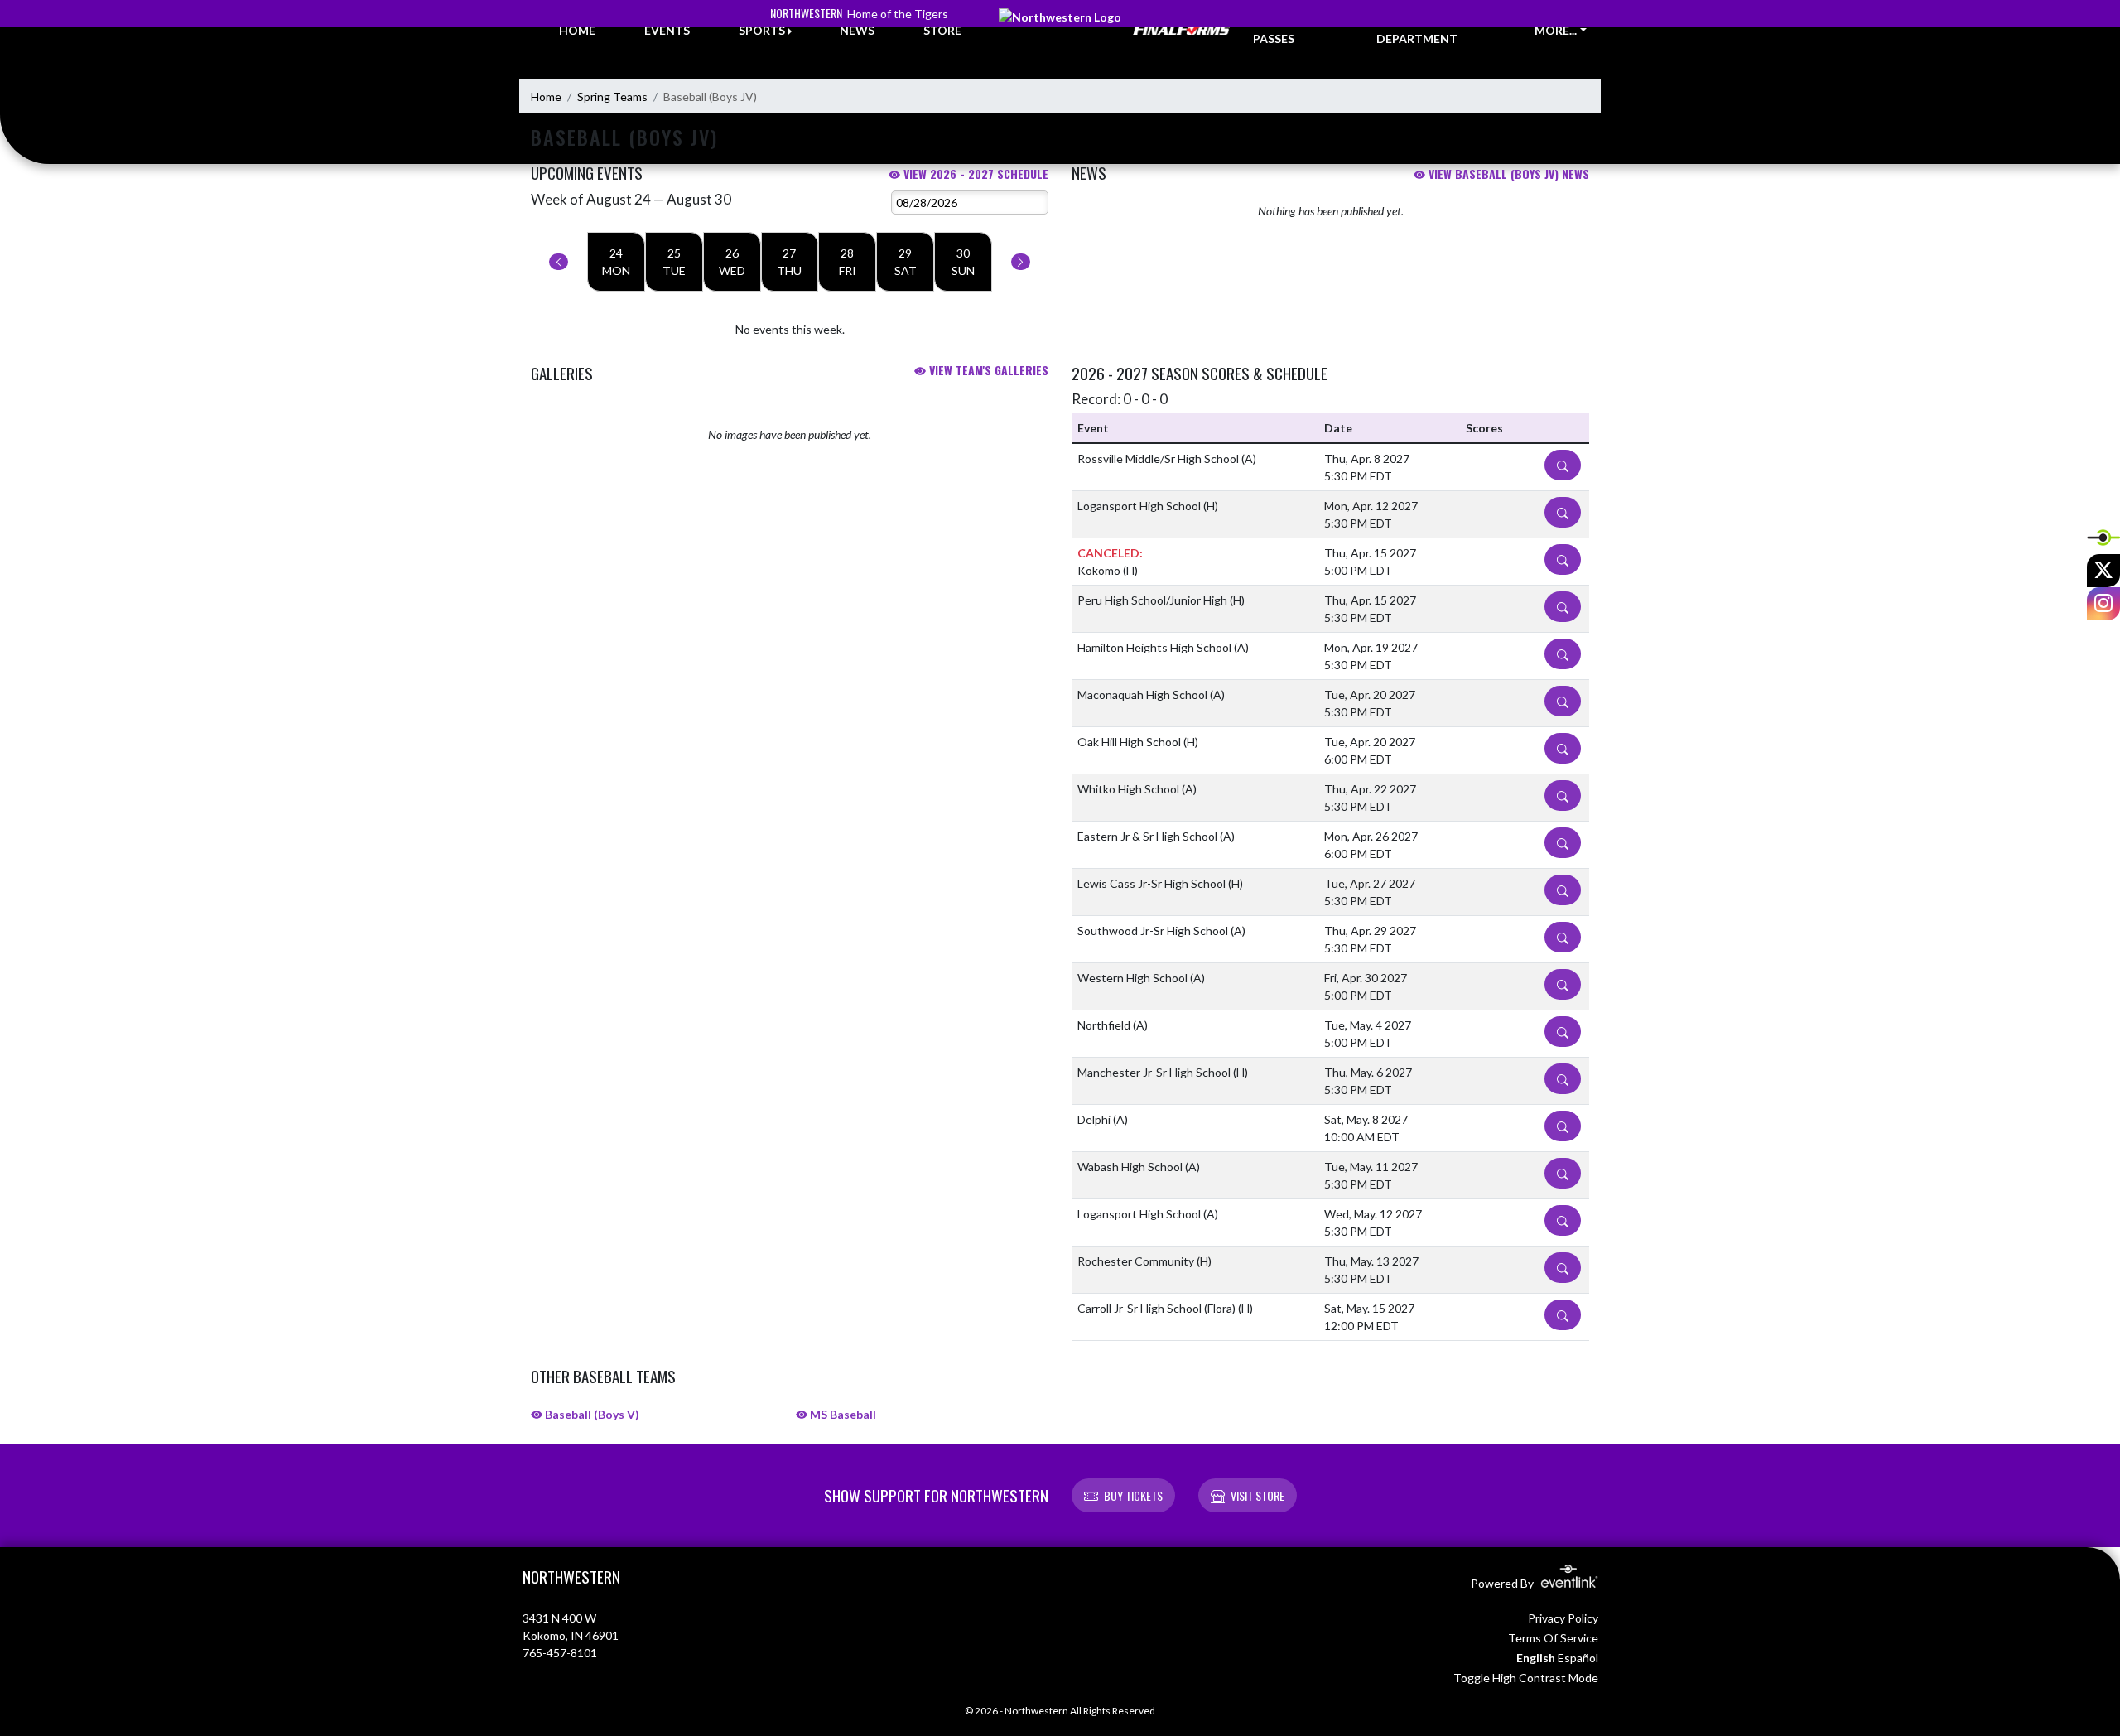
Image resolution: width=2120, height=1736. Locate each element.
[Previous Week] (559, 262)
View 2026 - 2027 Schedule (974, 174)
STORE (942, 30)
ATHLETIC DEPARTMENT (1417, 30)
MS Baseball (842, 1414)
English (1536, 1658)
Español (1578, 1658)
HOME (577, 30)
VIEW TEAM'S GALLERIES (987, 370)
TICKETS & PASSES (1284, 30)
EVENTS (667, 30)
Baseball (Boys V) (591, 1414)
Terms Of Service (1553, 1638)
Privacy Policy (1563, 1618)
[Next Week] (1021, 262)
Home (546, 96)
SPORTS (762, 30)
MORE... (1556, 30)
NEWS (857, 30)
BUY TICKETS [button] (1133, 1495)
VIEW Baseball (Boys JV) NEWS (1507, 174)
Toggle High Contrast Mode (1526, 1678)
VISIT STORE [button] (1258, 1495)
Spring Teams (612, 96)
